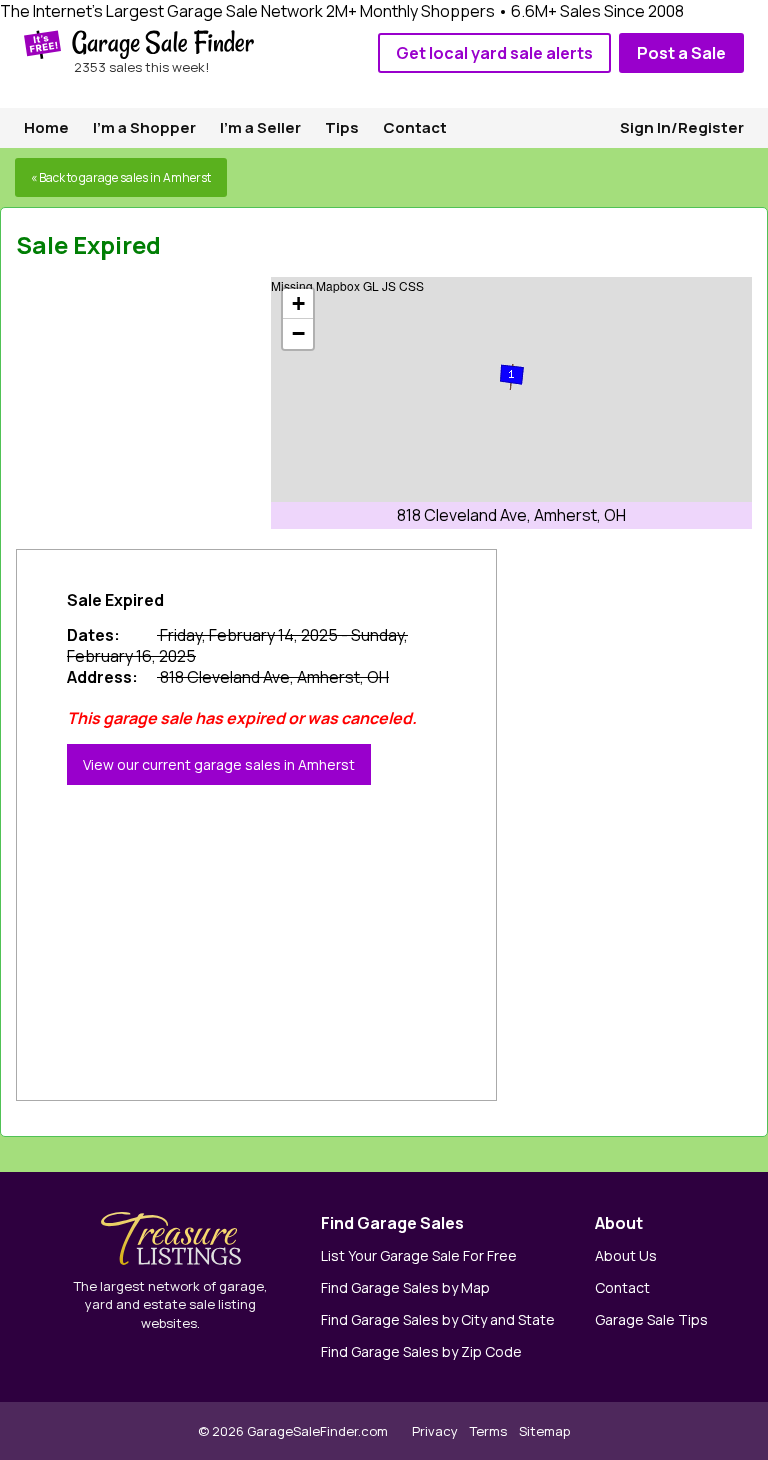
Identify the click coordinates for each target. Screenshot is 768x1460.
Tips (342, 127)
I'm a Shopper (144, 127)
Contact (415, 127)
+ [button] (298, 303)
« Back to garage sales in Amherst (121, 177)
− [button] (298, 333)
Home (46, 127)
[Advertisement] (166, 402)
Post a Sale (681, 53)
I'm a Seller (260, 127)
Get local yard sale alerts (494, 53)
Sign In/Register (682, 127)
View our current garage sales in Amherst (219, 764)
